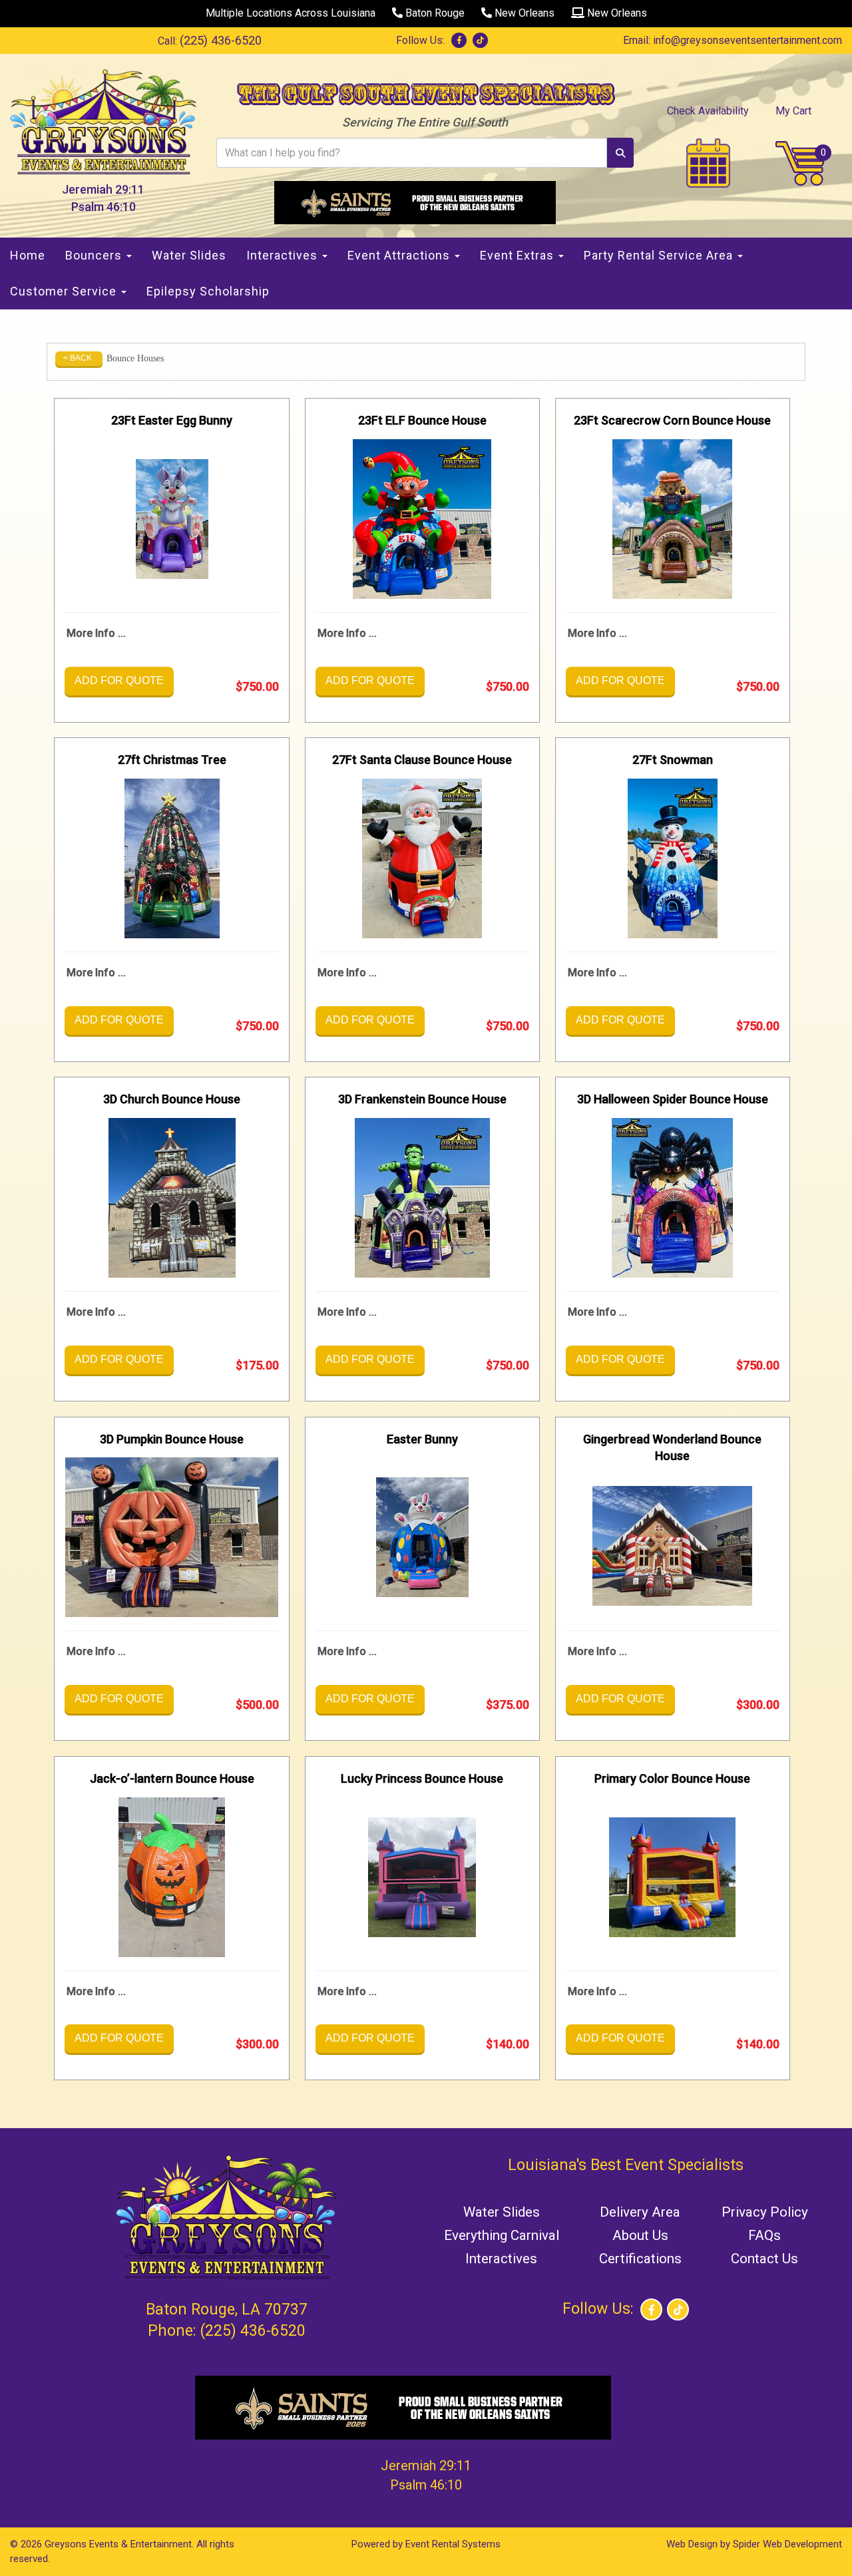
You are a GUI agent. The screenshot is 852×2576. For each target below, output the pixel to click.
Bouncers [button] (95, 255)
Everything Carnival (502, 2235)
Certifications (640, 2259)
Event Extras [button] (519, 255)
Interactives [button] (284, 255)
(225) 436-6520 (221, 40)
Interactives (501, 2259)
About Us (640, 2235)
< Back (78, 358)
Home (28, 255)
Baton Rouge (434, 13)
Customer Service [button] (65, 291)
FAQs (764, 2235)
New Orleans (523, 13)
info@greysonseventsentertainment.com (747, 40)
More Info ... (96, 633)
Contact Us (764, 2259)
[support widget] (812, 2544)
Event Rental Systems (453, 2544)
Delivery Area (640, 2212)
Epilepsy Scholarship (208, 291)
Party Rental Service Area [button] (660, 255)
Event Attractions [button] (400, 255)
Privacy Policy (765, 2212)
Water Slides (189, 255)
